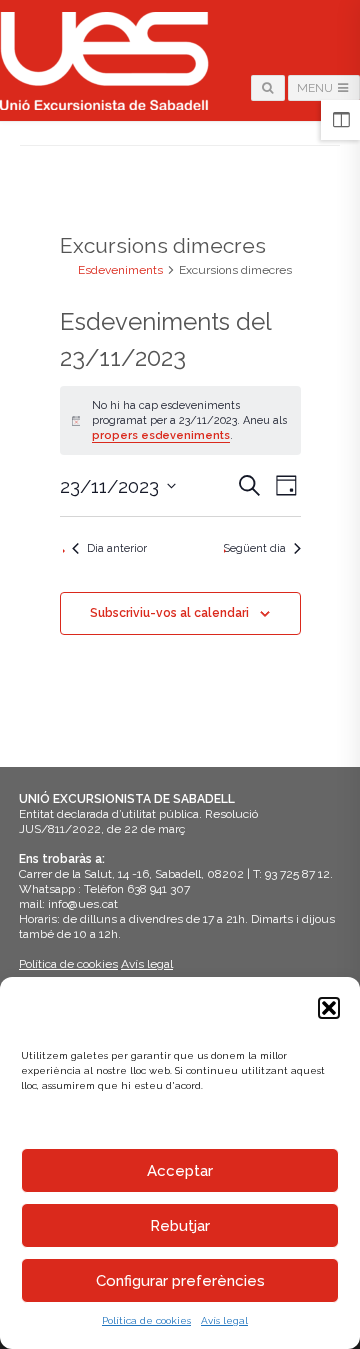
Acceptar (180, 1171)
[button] (329, 1008)
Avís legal (224, 1320)
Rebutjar (180, 1226)
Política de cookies (146, 1320)
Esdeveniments (120, 270)
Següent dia (254, 548)
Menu (316, 88)
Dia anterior (117, 548)
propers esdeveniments (161, 435)
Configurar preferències (180, 1281)
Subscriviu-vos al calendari (169, 613)
